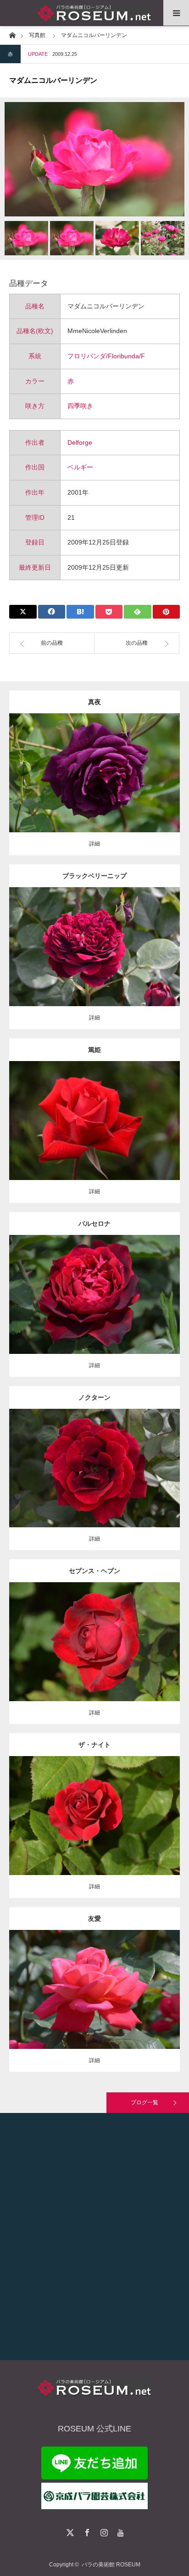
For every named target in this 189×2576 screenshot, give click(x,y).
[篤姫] (95, 1133)
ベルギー (80, 467)
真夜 (94, 702)
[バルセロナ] (95, 1311)
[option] (94, 159)
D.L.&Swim (144, 1630)
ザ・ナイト (94, 1745)
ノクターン (94, 1397)
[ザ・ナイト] (95, 1832)
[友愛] (95, 2002)
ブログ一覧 (145, 2102)
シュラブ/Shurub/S (71, 1804)
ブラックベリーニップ (94, 876)
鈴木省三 (150, 1982)
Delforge (80, 442)
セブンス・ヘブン (94, 1571)
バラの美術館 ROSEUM (111, 2565)
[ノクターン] (95, 1480)
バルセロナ (94, 1223)
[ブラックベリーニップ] (95, 963)
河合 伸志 (140, 765)
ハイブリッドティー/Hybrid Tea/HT (95, 935)
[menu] (176, 13)
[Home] (12, 35)
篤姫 (94, 1050)
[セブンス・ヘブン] (95, 1658)
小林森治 (150, 1113)
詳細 (94, 844)
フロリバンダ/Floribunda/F (106, 356)
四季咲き (80, 406)
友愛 (94, 1919)
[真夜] (95, 785)
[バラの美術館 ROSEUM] (94, 13)
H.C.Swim (150, 1460)
